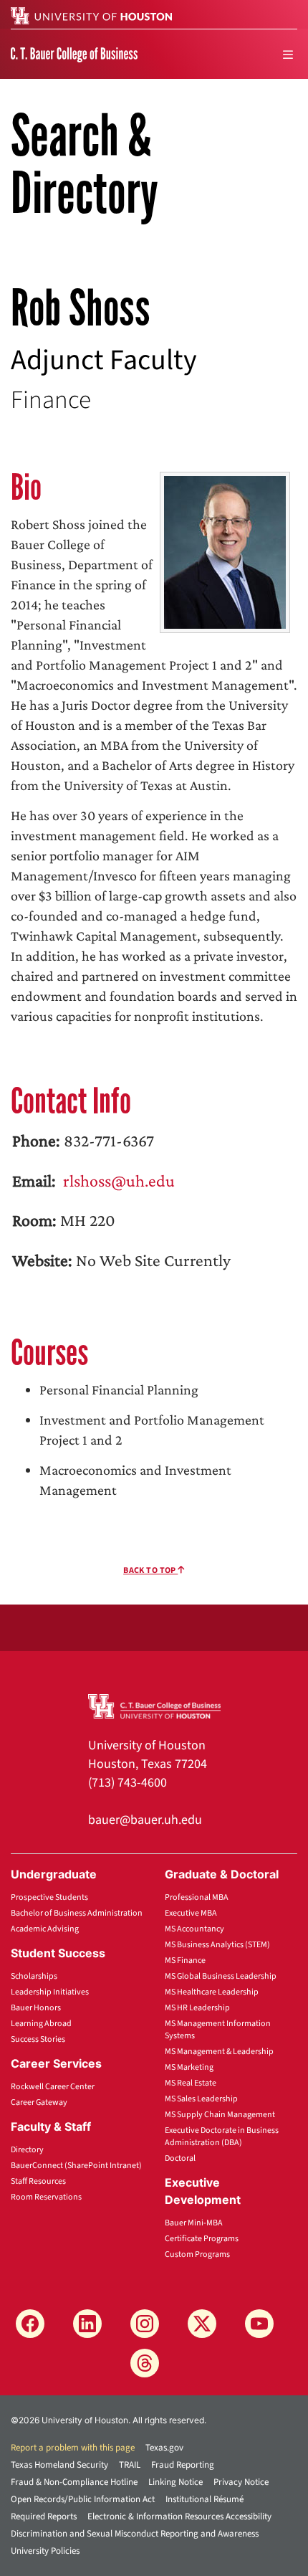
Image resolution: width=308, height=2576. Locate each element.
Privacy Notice (241, 2482)
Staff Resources (38, 2181)
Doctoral (180, 2158)
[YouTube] (259, 2324)
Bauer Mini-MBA (194, 2223)
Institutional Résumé (204, 2499)
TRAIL (130, 2465)
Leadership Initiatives (50, 1992)
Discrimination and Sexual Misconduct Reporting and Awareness (135, 2534)
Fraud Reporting (183, 2465)
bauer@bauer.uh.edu (145, 1820)
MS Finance (185, 1960)
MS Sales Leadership (201, 2099)
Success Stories (38, 2039)
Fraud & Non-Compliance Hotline (74, 2482)
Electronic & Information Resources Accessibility (179, 2516)
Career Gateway (39, 2102)
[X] (202, 2324)
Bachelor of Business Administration (77, 1913)
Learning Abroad (41, 2024)
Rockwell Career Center (53, 2087)
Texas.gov (164, 2448)
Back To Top (150, 1570)
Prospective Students (49, 1897)
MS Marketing (189, 2067)
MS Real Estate (191, 2083)
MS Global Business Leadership (221, 1976)
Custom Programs (197, 2254)
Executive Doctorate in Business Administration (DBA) (222, 2137)
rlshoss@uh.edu (117, 1180)
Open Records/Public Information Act (83, 2499)
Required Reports (44, 2516)
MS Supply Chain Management (220, 2115)
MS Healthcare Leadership (212, 1992)
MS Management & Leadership (219, 2052)
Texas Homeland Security (59, 2465)
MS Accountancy (194, 1929)
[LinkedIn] (87, 2324)
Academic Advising (45, 1929)
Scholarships (34, 1976)
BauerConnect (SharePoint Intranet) (76, 2166)
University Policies (45, 2551)
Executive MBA (191, 1913)
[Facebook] (30, 2324)
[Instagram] (145, 2324)
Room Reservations (46, 2197)
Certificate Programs (202, 2239)
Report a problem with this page (73, 2448)
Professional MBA (197, 1897)
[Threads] (145, 2363)
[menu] (288, 54)
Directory (27, 2150)
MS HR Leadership (197, 2008)
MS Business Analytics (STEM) (217, 1945)
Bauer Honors (36, 2008)
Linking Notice (175, 2482)
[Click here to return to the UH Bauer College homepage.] (154, 1706)
